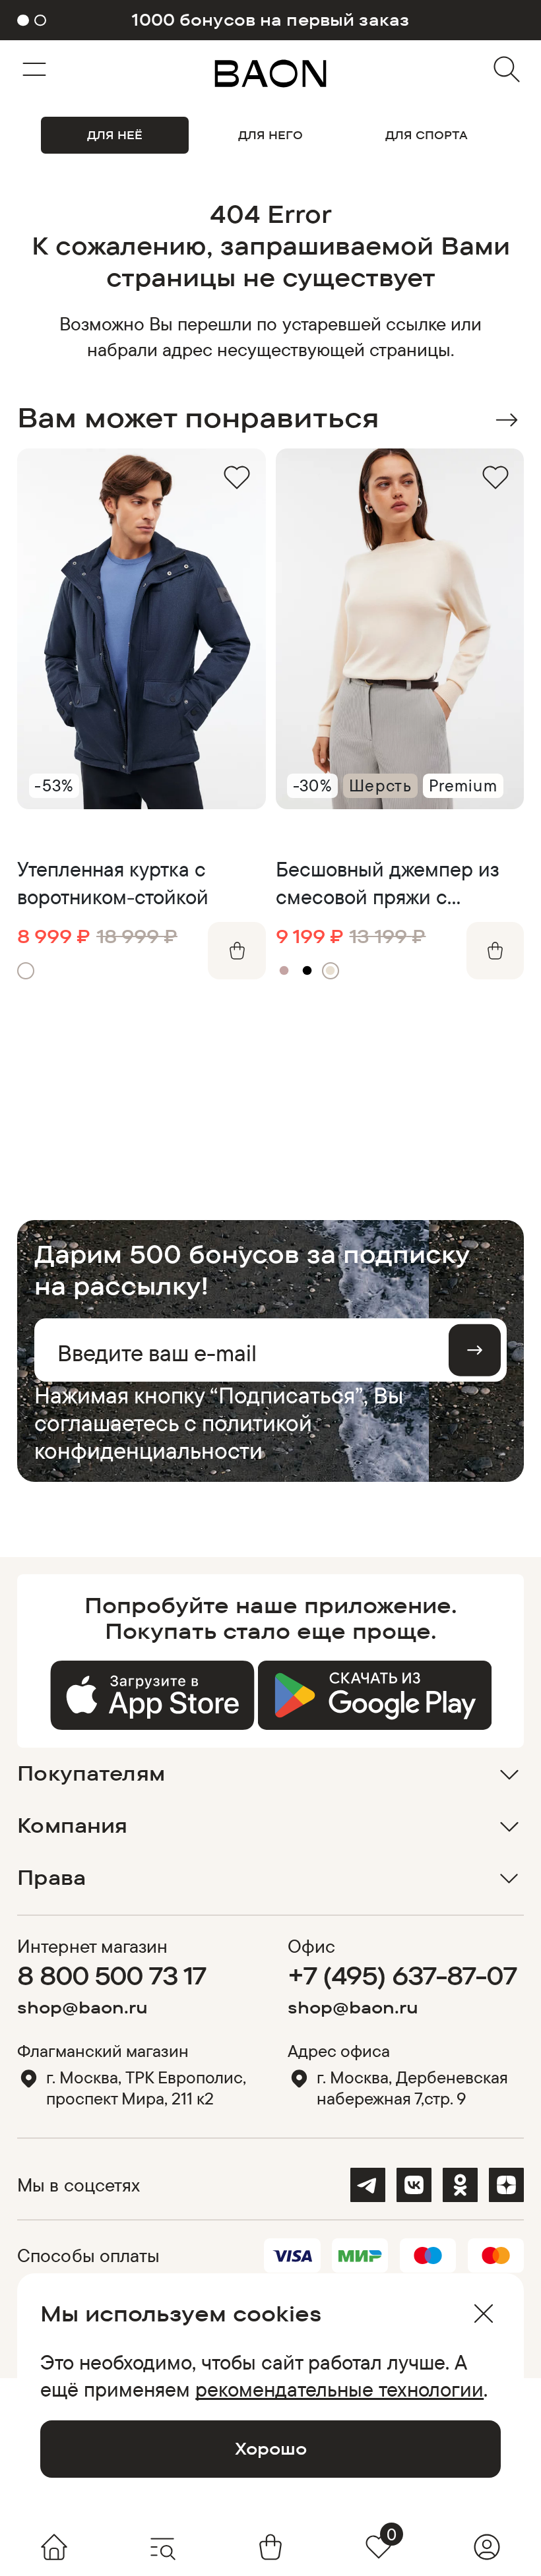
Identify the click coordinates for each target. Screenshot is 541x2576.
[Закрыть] (483, 2314)
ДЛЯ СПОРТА (427, 135)
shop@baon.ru (82, 2007)
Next (506, 420)
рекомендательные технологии (339, 2389)
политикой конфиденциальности (173, 1436)
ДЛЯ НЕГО (270, 135)
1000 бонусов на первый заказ (270, 20)
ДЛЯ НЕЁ (115, 135)
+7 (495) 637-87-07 (402, 1975)
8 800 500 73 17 (111, 1975)
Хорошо (271, 2448)
